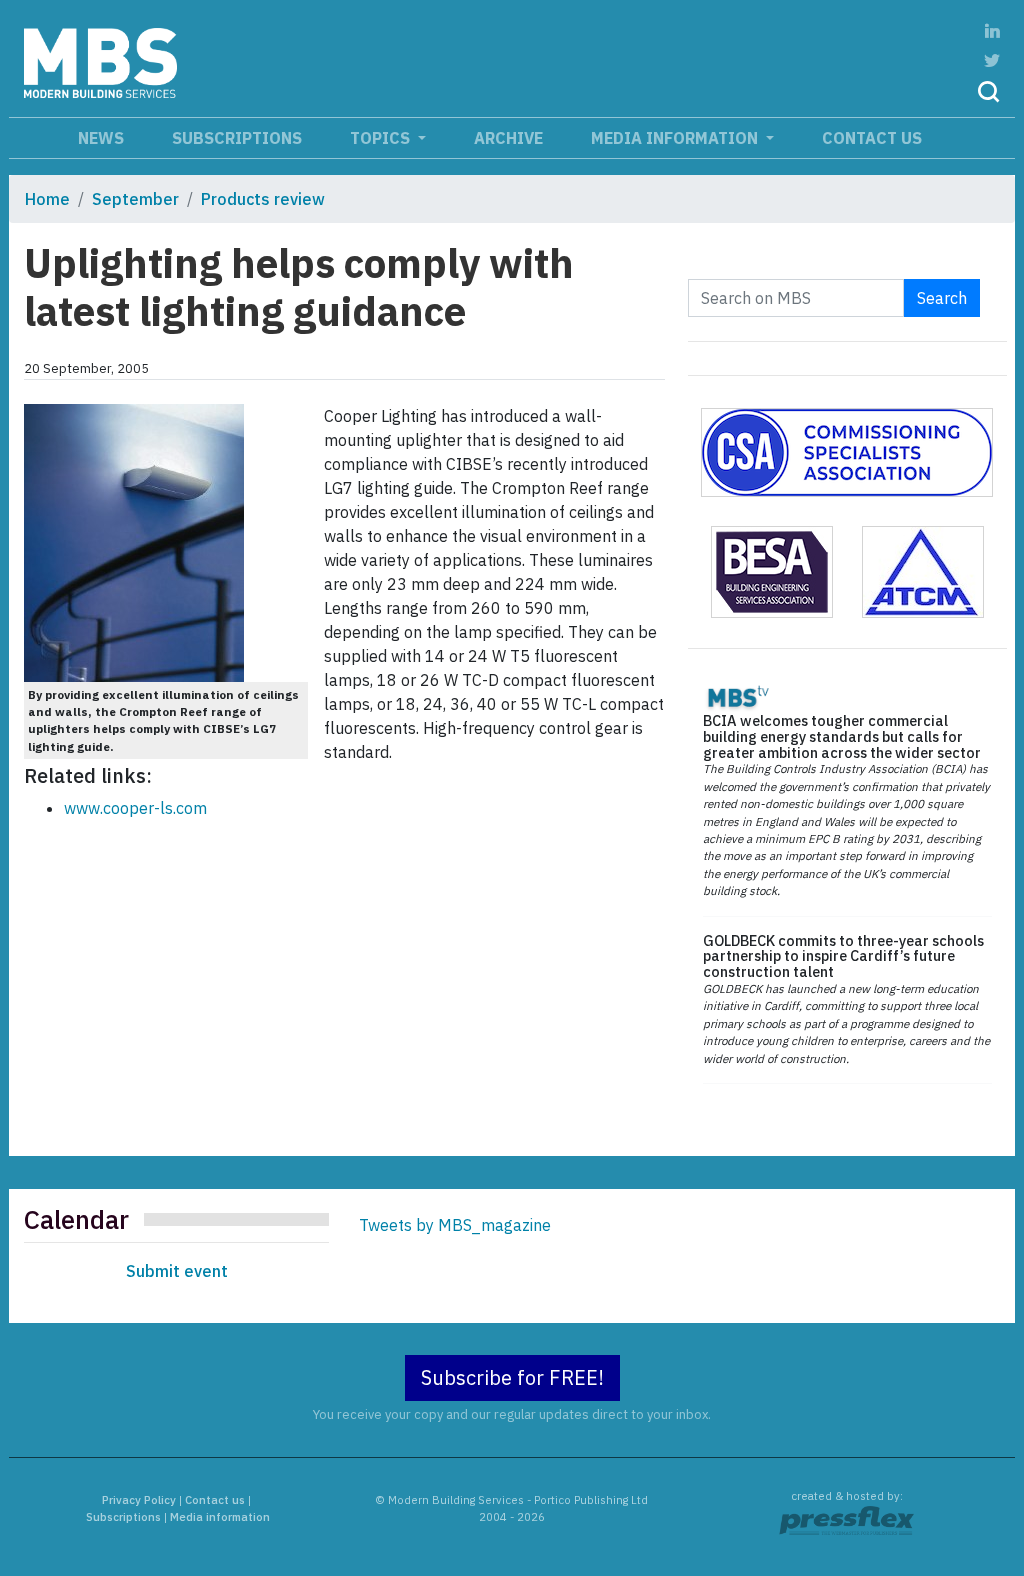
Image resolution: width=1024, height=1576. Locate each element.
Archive (508, 138)
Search (942, 298)
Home (47, 199)
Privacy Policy (139, 1500)
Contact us (872, 138)
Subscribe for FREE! (512, 1377)
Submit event (177, 1271)
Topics (382, 138)
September (135, 199)
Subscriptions (237, 138)
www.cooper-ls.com (135, 808)
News (101, 138)
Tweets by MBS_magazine (455, 1225)
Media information (676, 138)
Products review (263, 199)
